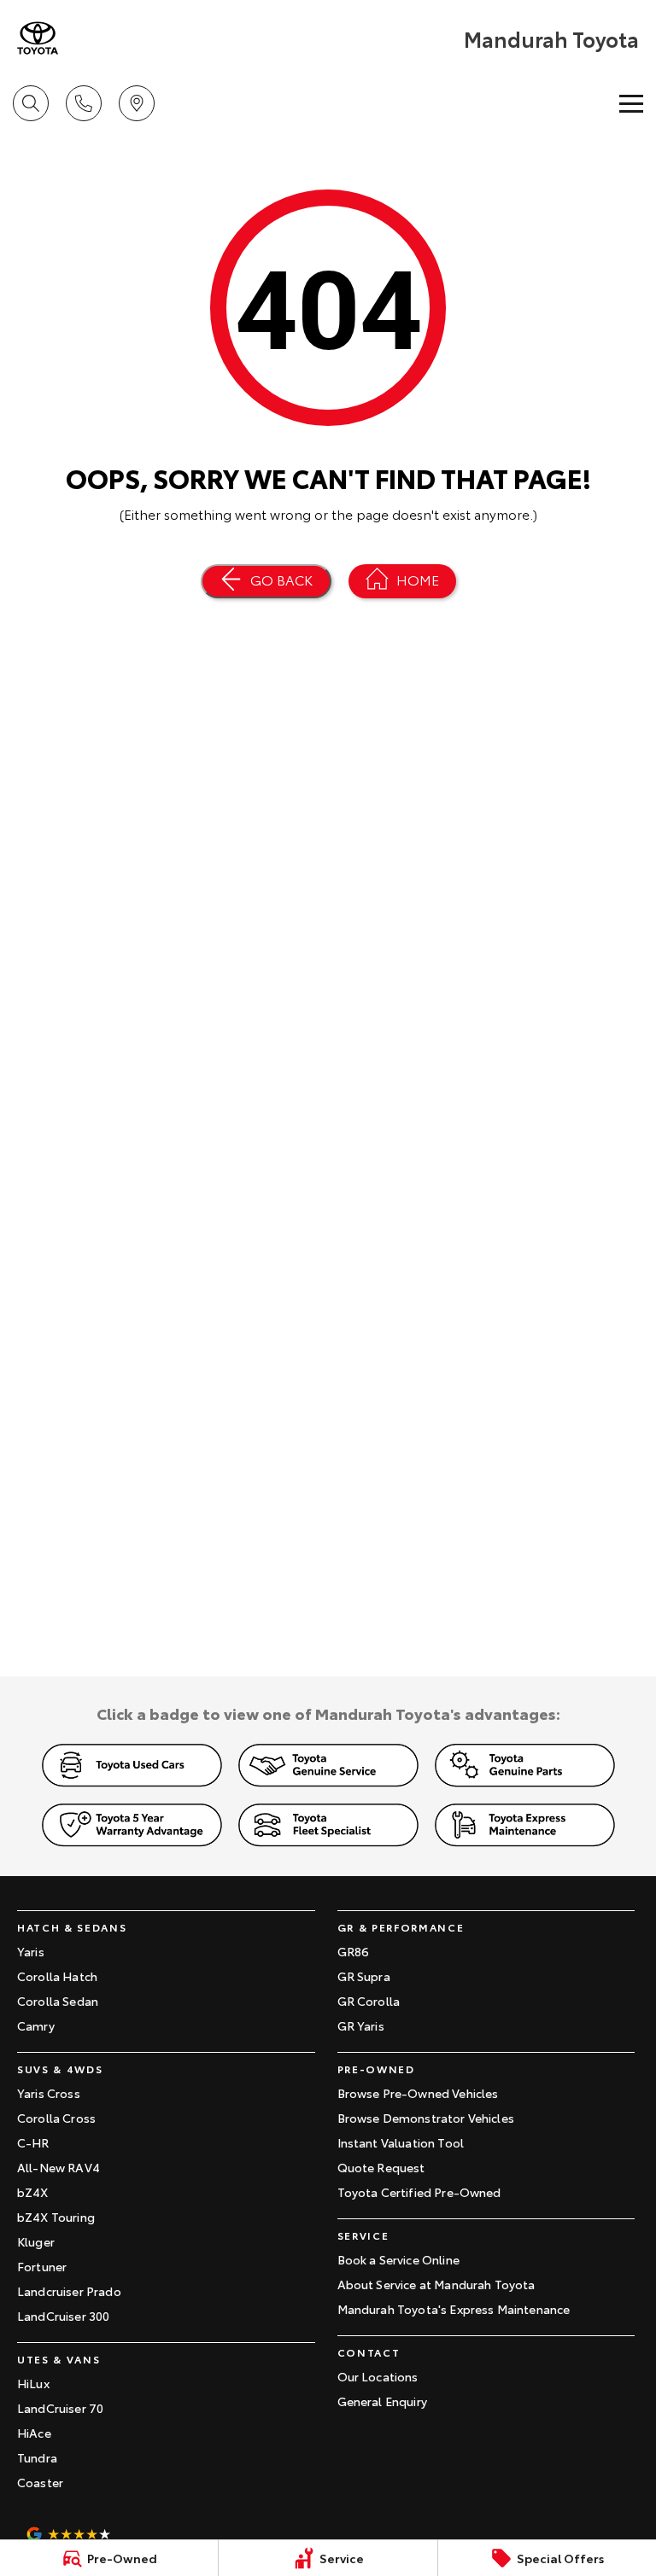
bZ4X (33, 2192)
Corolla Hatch (57, 1976)
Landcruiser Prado (69, 2291)
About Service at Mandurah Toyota (436, 2284)
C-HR (33, 2142)
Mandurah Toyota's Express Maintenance (454, 2309)
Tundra (37, 2457)
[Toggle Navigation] (631, 103)
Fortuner (42, 2266)
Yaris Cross (49, 2093)
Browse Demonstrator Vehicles (426, 2118)
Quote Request (381, 2167)
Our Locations (378, 2376)
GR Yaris (361, 2025)
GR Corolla (369, 2001)
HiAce (34, 2433)
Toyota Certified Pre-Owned (419, 2192)
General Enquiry (382, 2401)
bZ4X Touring (56, 2217)
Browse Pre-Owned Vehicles (418, 2093)
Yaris (31, 1951)
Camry (36, 2025)
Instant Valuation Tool (401, 2142)
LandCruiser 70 (60, 2408)
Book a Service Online (398, 2259)
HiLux (33, 2383)
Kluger (36, 2241)
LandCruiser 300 (63, 2316)
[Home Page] (38, 38)
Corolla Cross (56, 2118)
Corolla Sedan (58, 2001)
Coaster (40, 2482)
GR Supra (364, 1976)
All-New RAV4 (59, 2167)
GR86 (354, 1951)
